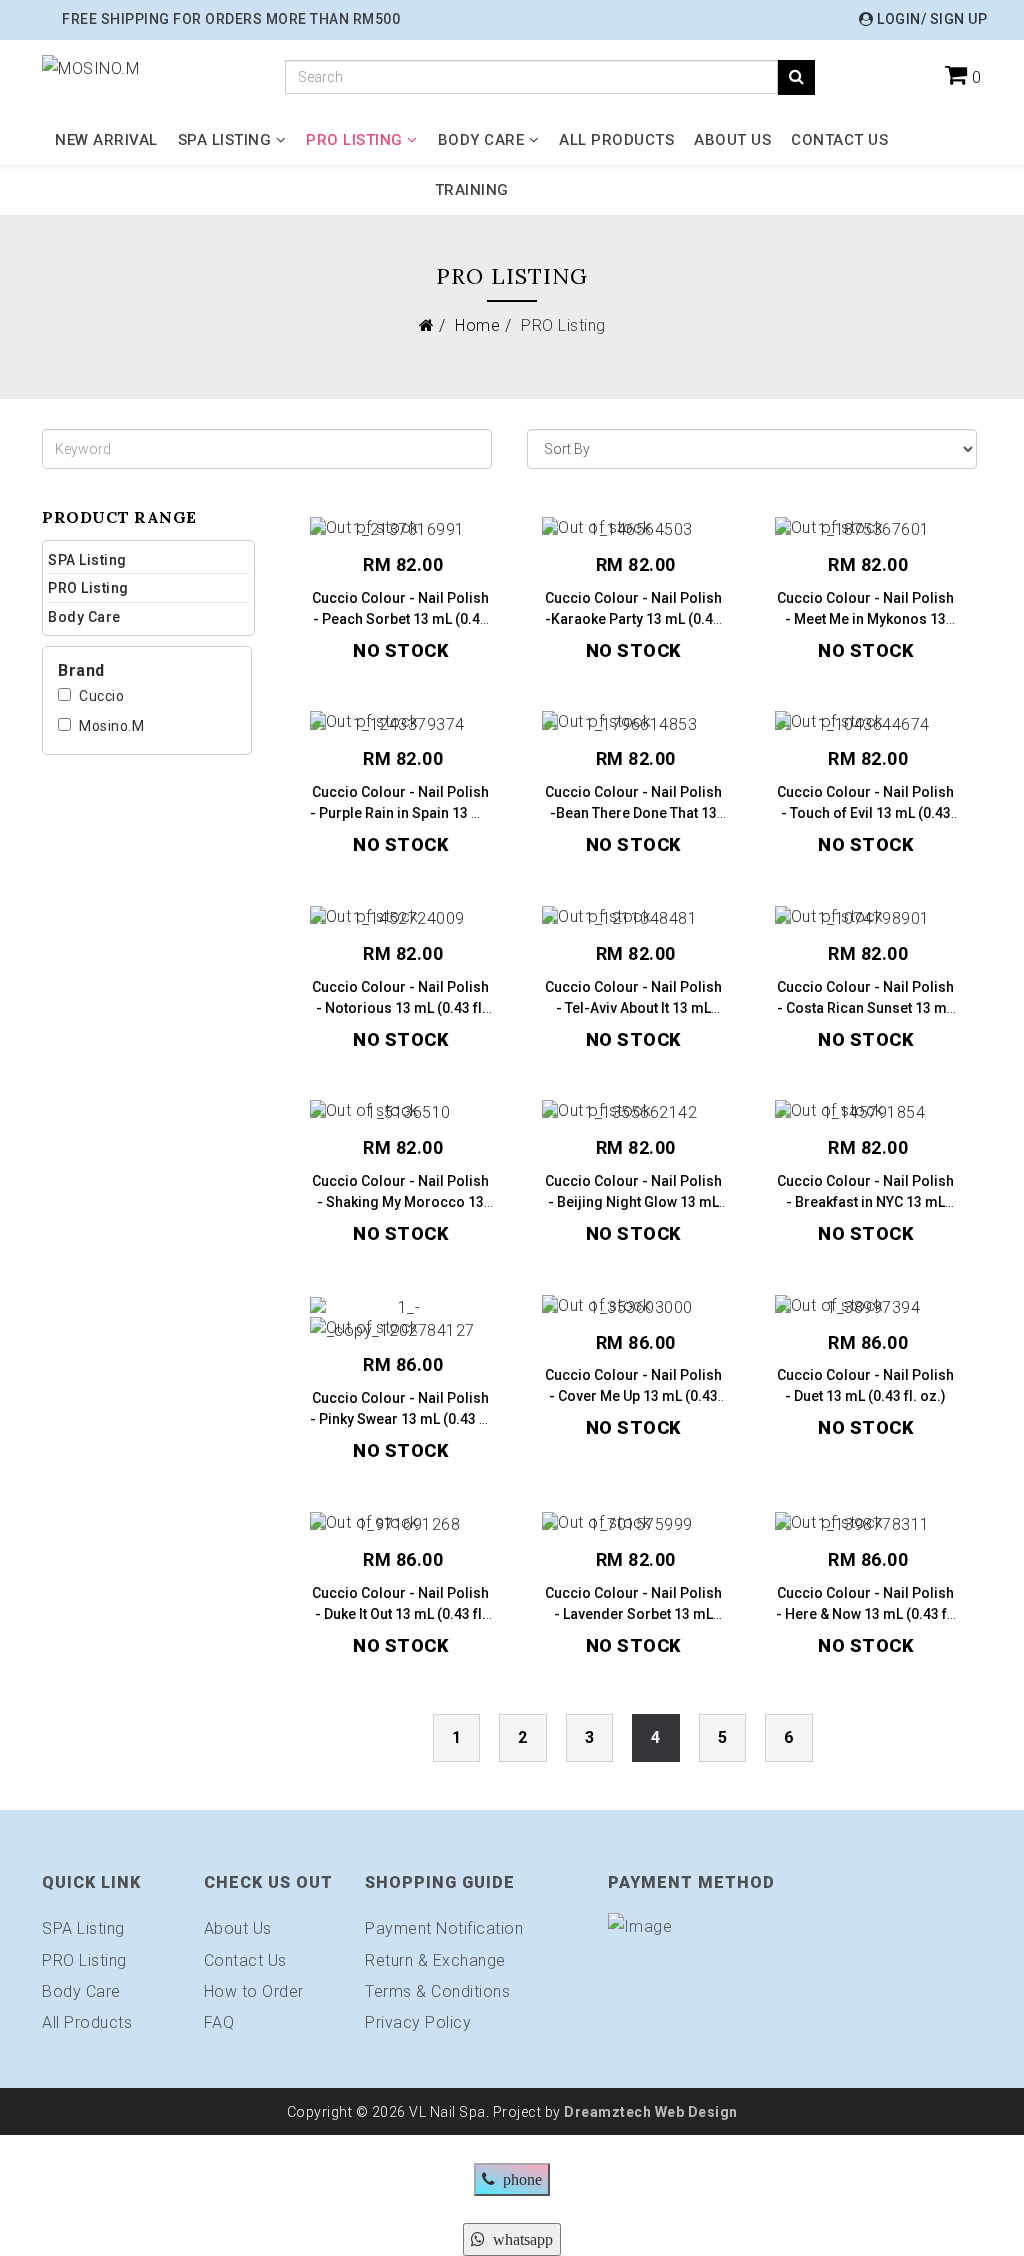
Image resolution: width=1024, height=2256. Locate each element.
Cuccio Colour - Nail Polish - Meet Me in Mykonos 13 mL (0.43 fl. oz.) (865, 619)
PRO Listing (354, 140)
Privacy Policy (418, 2022)
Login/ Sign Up (930, 19)
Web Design (694, 2112)
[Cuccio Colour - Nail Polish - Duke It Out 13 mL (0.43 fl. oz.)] (401, 1525)
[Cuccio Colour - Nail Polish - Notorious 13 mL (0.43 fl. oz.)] (401, 919)
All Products (616, 140)
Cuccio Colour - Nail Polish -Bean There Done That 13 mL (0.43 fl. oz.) (633, 813)
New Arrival (106, 140)
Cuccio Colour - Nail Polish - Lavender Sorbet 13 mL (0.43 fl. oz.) (633, 1614)
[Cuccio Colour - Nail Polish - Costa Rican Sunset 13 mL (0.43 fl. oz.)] (866, 919)
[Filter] (796, 77)
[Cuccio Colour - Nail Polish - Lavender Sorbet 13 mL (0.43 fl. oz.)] (633, 1525)
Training (472, 190)
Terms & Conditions (437, 1991)
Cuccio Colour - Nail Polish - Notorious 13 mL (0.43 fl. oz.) (400, 1008)
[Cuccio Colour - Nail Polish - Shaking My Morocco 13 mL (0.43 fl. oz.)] (401, 1113)
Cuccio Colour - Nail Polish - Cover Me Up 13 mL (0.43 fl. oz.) (633, 1396)
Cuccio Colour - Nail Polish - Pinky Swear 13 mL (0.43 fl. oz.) (401, 1419)
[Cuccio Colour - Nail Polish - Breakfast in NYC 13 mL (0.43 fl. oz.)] (866, 1113)
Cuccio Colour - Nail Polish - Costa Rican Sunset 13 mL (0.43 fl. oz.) (865, 1008)
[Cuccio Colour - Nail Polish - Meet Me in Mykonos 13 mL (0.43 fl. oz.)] (866, 530)
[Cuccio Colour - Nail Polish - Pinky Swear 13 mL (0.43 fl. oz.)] (401, 1320)
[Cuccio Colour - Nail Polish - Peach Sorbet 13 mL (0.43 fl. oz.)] (401, 530)
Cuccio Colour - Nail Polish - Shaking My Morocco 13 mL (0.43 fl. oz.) (400, 1202)
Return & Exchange (435, 1960)
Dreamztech (607, 2112)
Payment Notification (444, 1928)
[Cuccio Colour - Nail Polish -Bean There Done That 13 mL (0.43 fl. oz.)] (633, 725)
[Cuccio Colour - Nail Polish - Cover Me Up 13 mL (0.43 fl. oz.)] (633, 1308)
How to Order (254, 1991)
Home (477, 325)
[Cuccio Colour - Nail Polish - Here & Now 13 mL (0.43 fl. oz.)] (866, 1525)
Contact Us (839, 140)
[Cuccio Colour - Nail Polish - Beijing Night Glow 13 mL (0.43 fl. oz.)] (633, 1113)
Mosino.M (111, 726)
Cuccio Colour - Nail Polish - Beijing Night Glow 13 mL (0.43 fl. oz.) (633, 1202)
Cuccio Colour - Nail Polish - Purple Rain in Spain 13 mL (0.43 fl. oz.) (400, 813)
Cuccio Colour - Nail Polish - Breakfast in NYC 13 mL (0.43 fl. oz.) (865, 1202)
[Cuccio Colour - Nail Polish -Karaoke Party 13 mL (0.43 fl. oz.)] (633, 530)
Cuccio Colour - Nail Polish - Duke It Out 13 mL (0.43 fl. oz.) (400, 1614)
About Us (732, 140)
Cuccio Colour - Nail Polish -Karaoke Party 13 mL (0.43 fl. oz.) (633, 619)
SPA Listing (225, 140)
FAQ (219, 2022)
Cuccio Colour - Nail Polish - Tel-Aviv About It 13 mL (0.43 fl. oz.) (633, 1008)
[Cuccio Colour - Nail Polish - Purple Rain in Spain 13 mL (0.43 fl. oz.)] (401, 725)
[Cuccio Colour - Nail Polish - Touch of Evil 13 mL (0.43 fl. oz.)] (866, 725)
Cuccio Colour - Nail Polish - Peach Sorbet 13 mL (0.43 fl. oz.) (400, 619)
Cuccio (101, 696)
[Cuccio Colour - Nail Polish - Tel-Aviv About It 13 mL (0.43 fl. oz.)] (633, 919)
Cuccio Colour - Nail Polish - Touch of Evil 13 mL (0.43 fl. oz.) (865, 813)
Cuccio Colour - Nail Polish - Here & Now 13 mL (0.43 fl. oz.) (865, 1614)
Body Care (481, 140)
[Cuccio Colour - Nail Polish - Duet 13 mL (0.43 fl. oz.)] (866, 1308)
